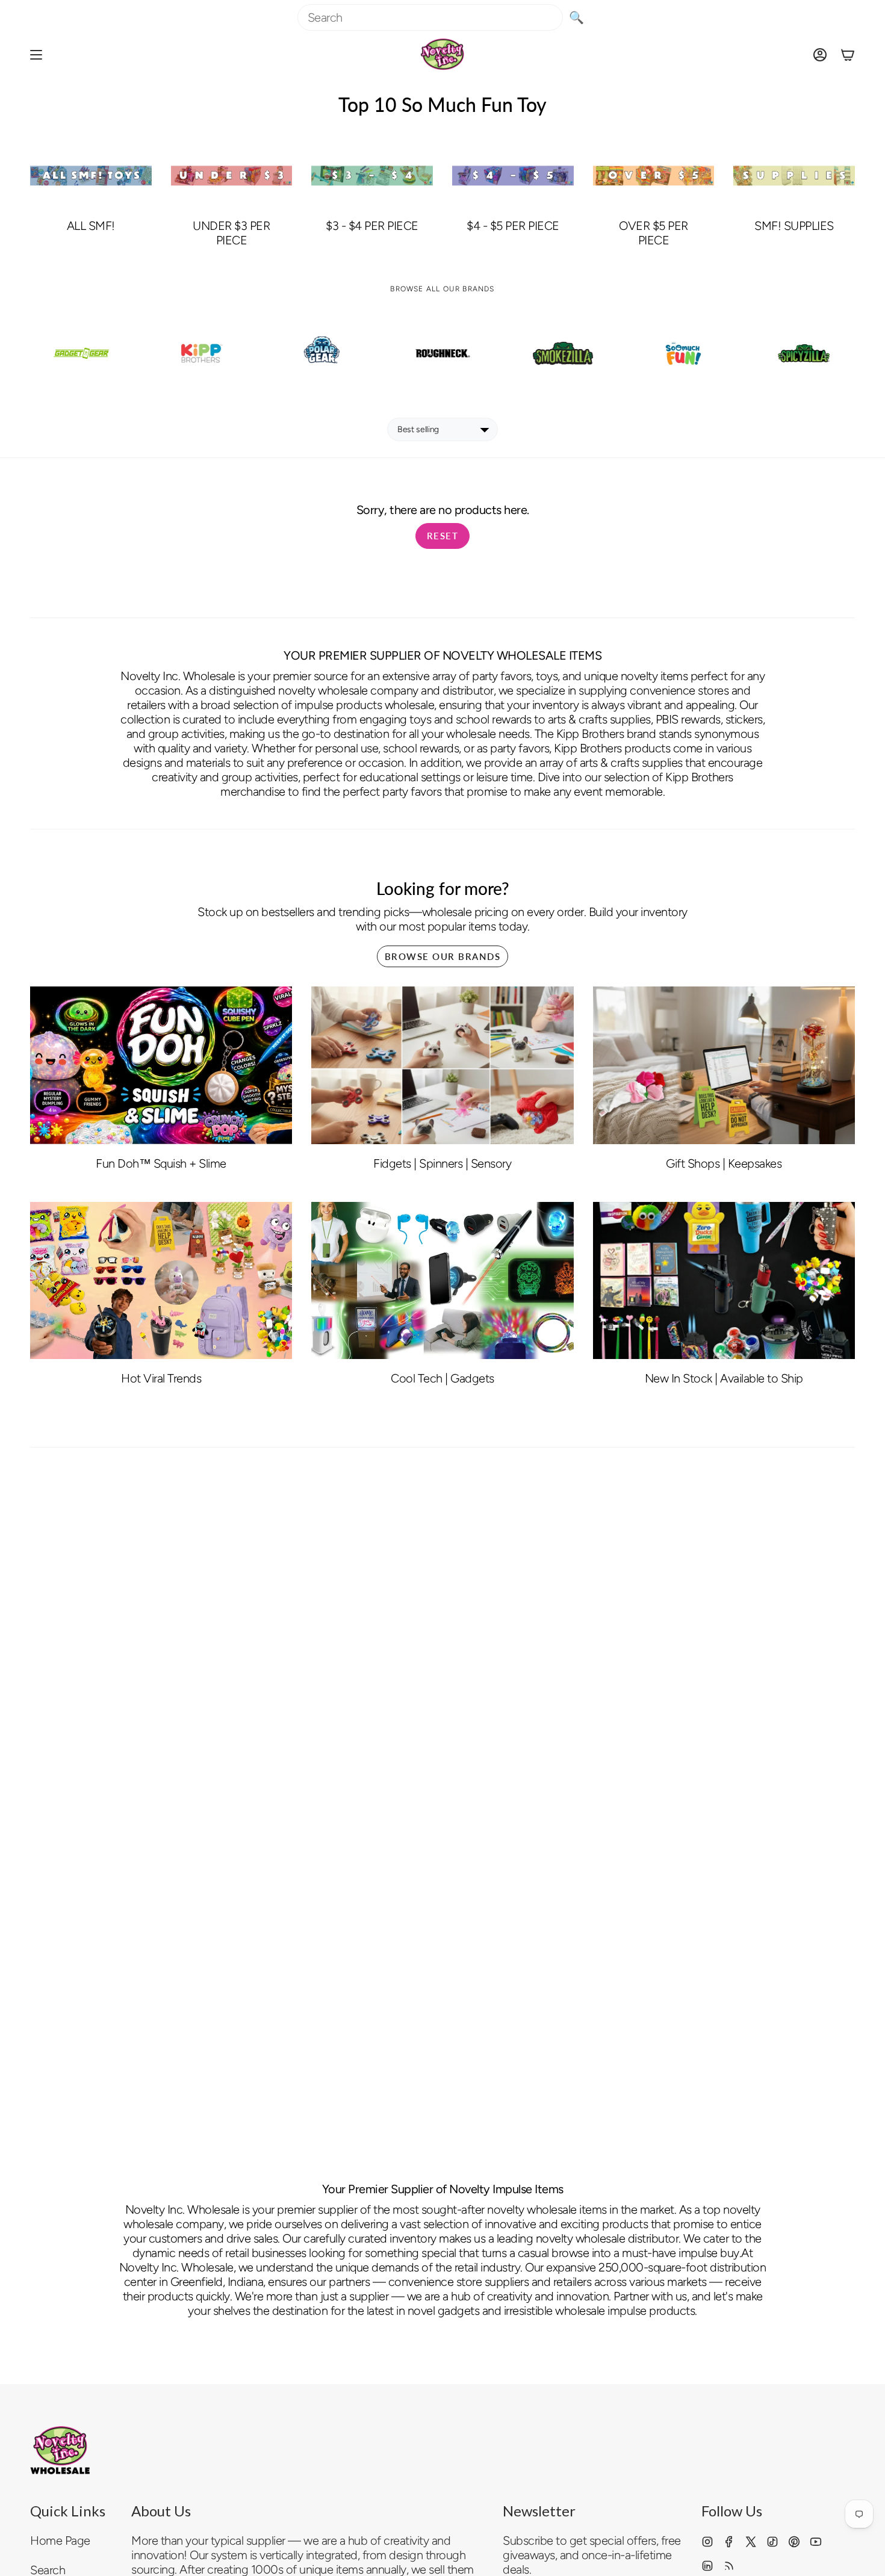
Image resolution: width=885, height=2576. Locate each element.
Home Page (60, 2540)
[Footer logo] (60, 2450)
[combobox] (430, 17)
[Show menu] (36, 54)
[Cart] (848, 54)
